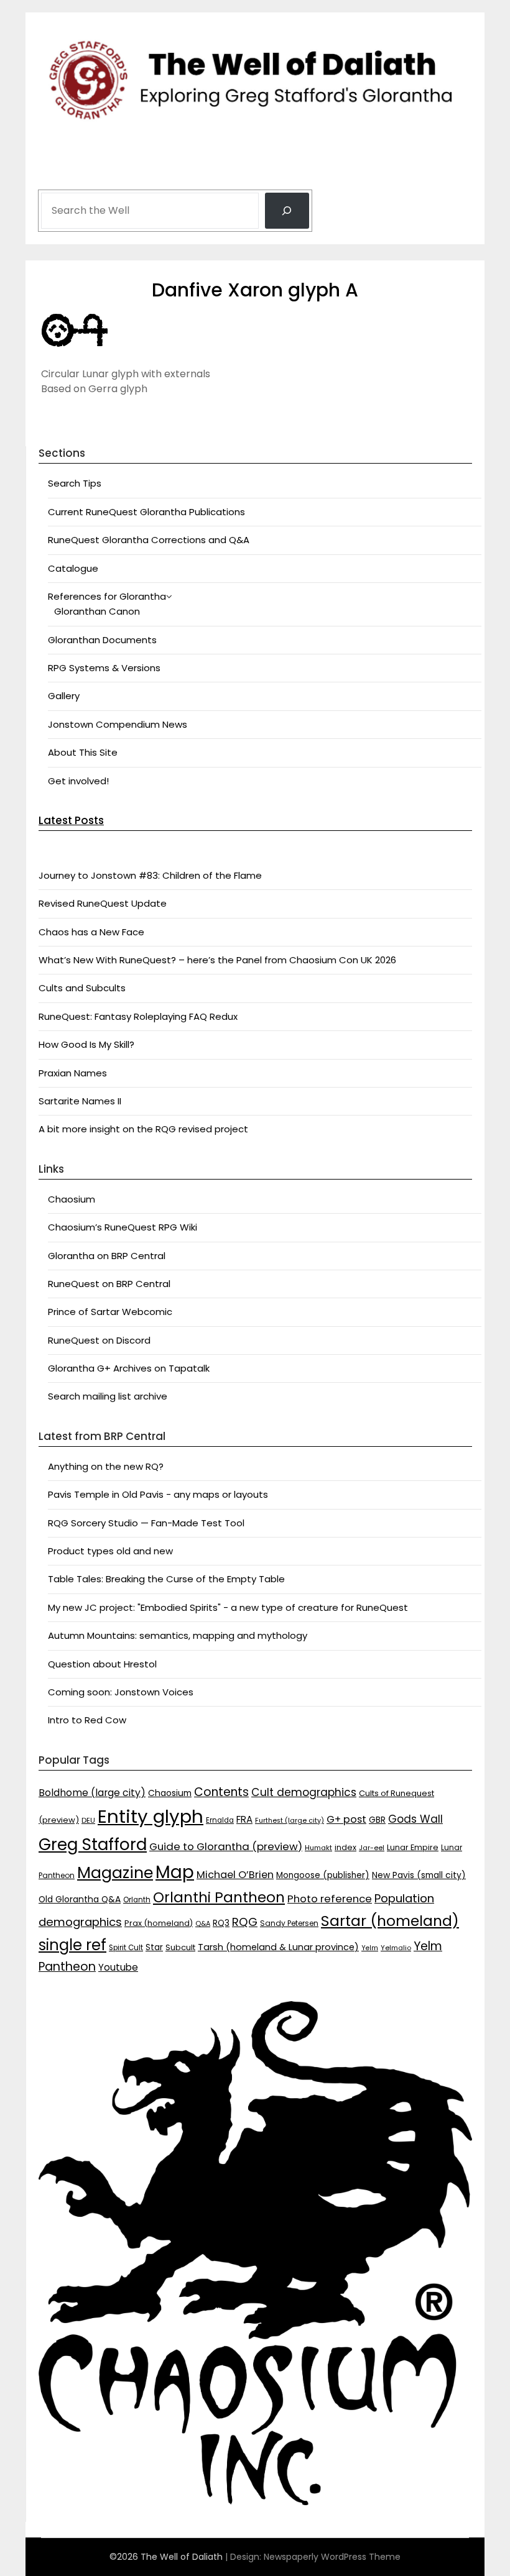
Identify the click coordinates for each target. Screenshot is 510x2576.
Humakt (318, 1848)
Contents (221, 1792)
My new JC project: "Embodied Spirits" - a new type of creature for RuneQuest (228, 1607)
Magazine (115, 1873)
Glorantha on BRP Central (107, 1256)
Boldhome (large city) (92, 1793)
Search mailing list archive (108, 1396)
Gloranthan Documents (102, 640)
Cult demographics (304, 1792)
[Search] (287, 211)
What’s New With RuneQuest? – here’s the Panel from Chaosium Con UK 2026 (217, 960)
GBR (377, 1820)
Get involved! (78, 781)
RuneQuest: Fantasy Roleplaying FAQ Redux (138, 1016)
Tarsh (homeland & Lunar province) (278, 1947)
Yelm (370, 1948)
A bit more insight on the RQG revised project (143, 1129)
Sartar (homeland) (390, 1921)
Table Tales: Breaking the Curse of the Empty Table (166, 1579)
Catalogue (73, 568)
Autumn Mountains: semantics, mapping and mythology (178, 1635)
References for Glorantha (107, 596)
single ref (72, 1945)
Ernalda (220, 1820)
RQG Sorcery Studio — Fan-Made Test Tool (146, 1523)
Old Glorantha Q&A (80, 1899)
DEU (88, 1820)
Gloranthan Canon (97, 611)
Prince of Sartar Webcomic (110, 1312)
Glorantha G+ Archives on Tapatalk (129, 1368)
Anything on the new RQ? (106, 1466)
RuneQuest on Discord (99, 1340)
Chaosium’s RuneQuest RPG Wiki (123, 1227)
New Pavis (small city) (419, 1875)
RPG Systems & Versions (104, 668)
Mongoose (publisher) (323, 1875)
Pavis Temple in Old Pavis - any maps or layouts (158, 1494)
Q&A (203, 1924)
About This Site (83, 752)
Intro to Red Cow (87, 1720)
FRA (244, 1819)
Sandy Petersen (289, 1923)
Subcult (180, 1947)
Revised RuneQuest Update (103, 903)
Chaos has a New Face (91, 932)
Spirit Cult (126, 1948)
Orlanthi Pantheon (219, 1897)
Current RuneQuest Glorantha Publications (146, 512)
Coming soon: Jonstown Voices (121, 1692)
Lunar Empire (413, 1847)
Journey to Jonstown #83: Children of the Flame (150, 875)
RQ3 (221, 1923)
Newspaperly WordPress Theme (332, 2557)
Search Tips (75, 483)
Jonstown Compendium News (118, 724)
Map (175, 1872)
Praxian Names (73, 1073)
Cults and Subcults (82, 988)
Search (57, 175)
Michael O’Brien (235, 1875)
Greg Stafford (93, 1844)
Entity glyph (151, 1816)
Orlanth (137, 1900)
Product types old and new (110, 1551)
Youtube (118, 1967)
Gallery (64, 696)
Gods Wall (415, 1819)
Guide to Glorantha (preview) (226, 1846)
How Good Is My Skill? (86, 1044)
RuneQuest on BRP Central (109, 1284)
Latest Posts (71, 820)
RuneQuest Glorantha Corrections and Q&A (149, 540)
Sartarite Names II (80, 1101)
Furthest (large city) (290, 1821)
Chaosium (72, 1199)
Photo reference (330, 1899)
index (345, 1847)
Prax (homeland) (159, 1923)
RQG (245, 1922)
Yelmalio (396, 1948)
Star (154, 1947)
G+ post (346, 1819)
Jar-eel (372, 1848)
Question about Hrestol (102, 1664)
